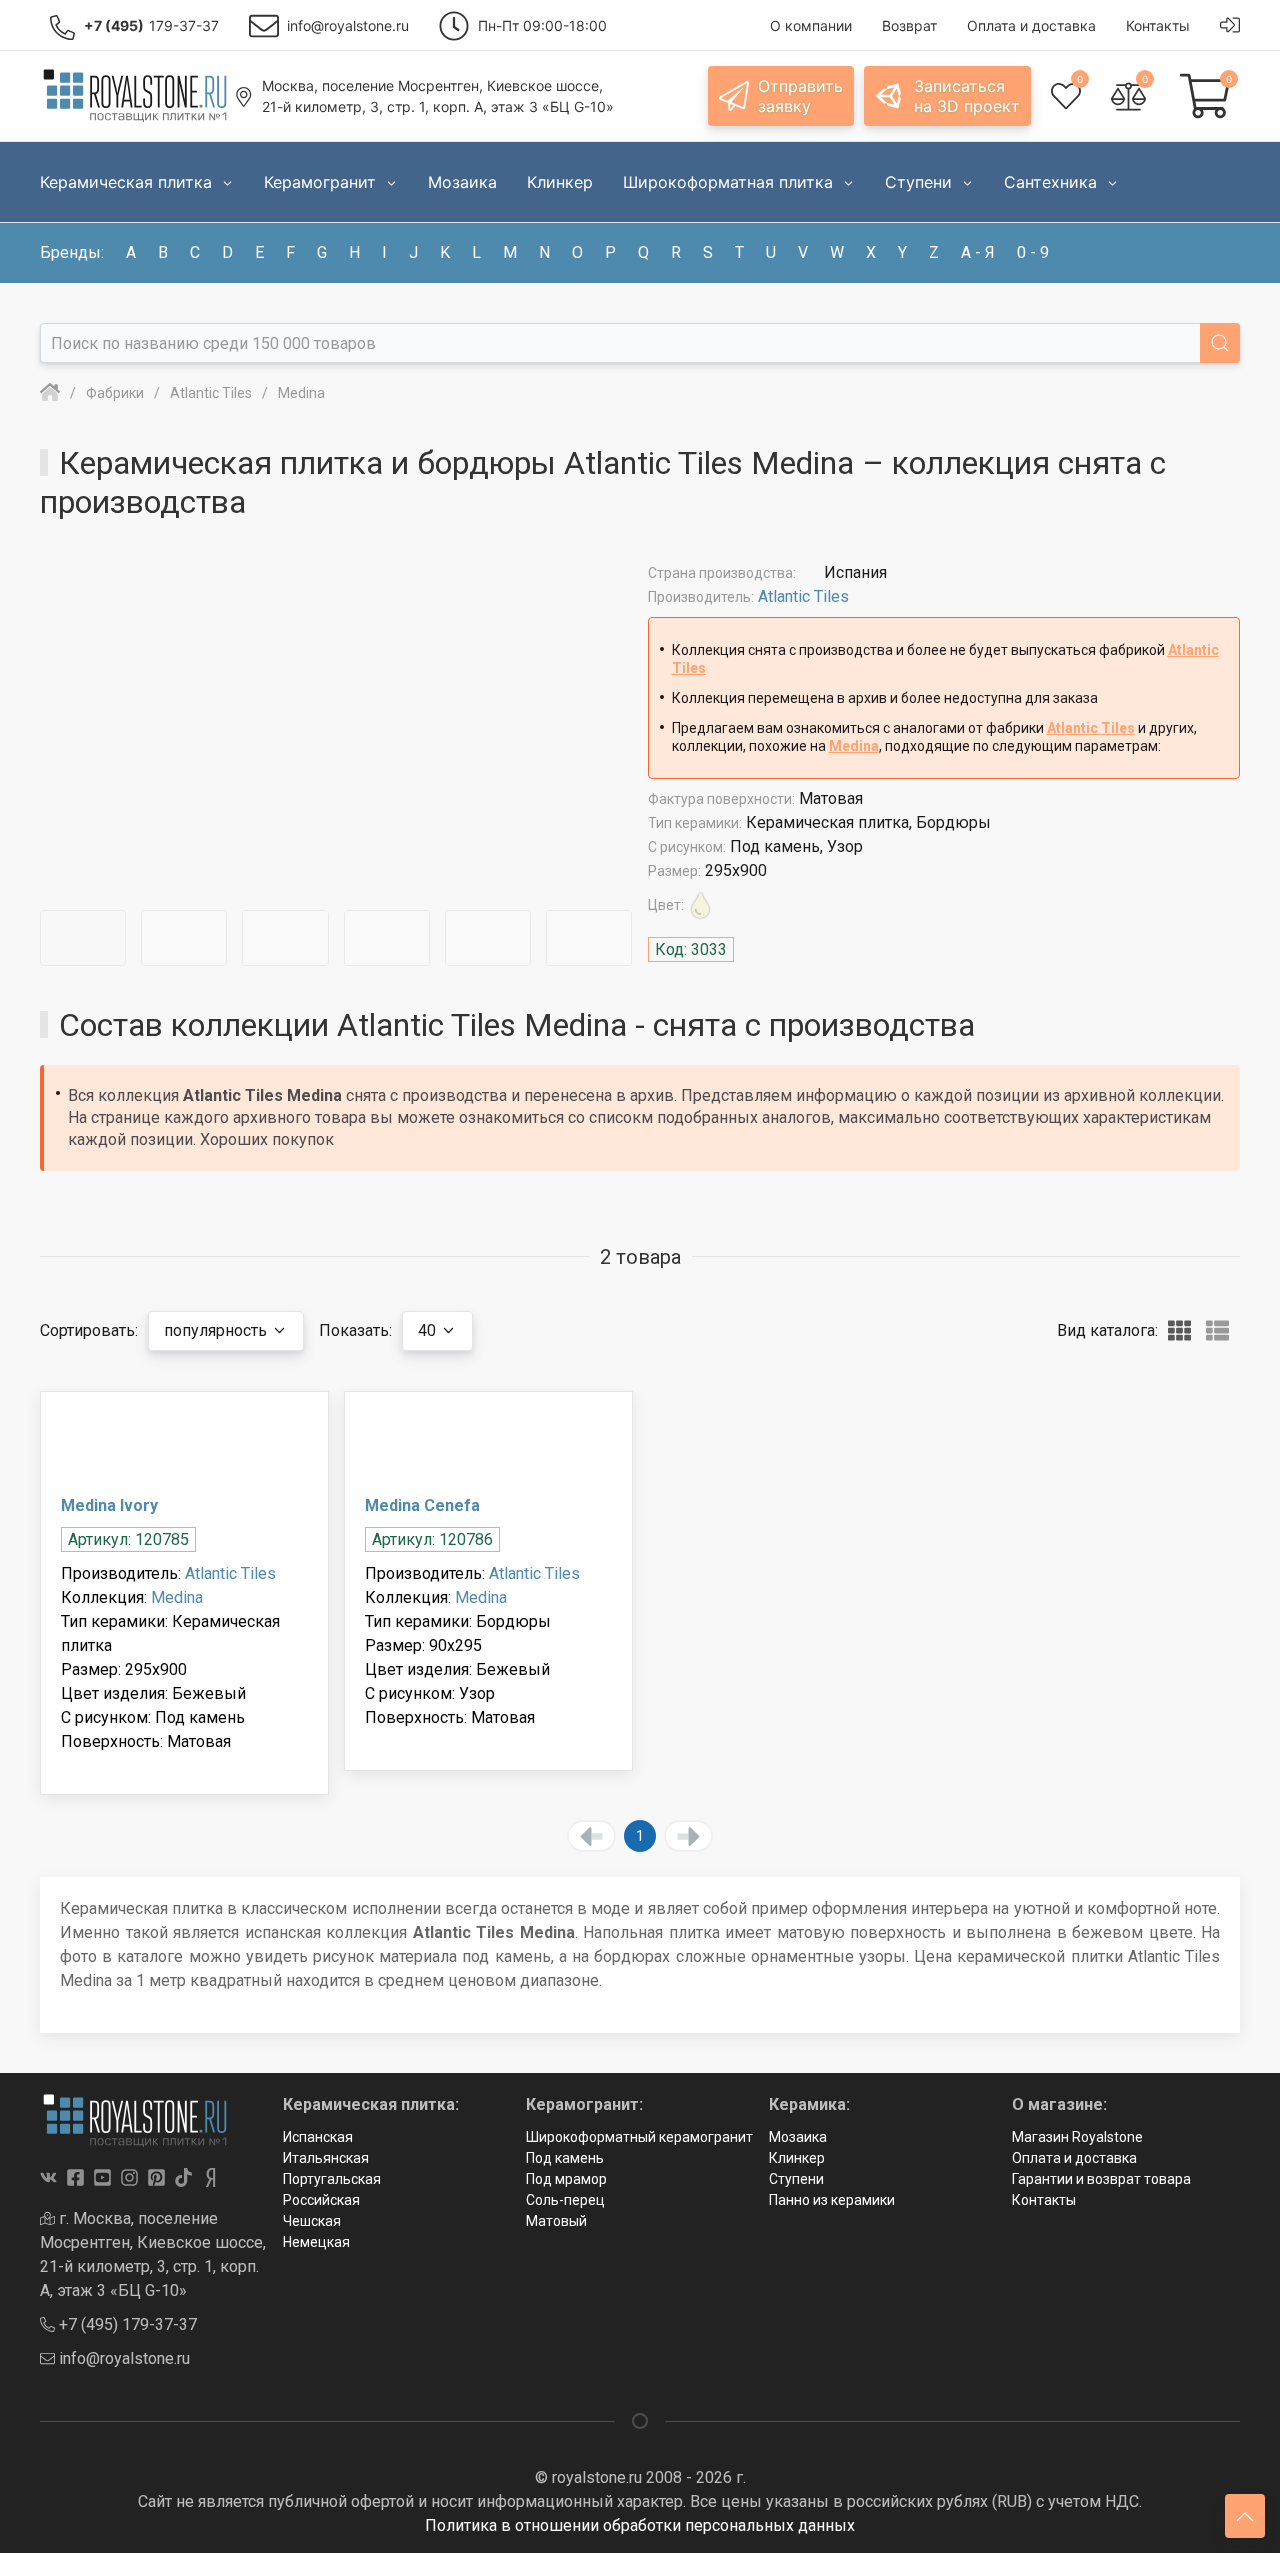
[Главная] (50, 393)
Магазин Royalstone (1077, 2137)
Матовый (556, 2221)
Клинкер (797, 2158)
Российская (321, 2200)
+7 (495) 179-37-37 (126, 2324)
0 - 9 (1033, 252)
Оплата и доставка (1074, 2158)
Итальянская (326, 2158)
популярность (217, 1330)
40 (429, 1330)
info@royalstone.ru (122, 2358)
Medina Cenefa (422, 1505)
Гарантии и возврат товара (1101, 2179)
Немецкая (316, 2242)
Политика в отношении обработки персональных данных (640, 2525)
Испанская (318, 2137)
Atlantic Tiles (803, 596)
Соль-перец (565, 2200)
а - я (978, 252)
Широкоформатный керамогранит (639, 2137)
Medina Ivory (109, 1505)
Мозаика (798, 2137)
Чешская (312, 2221)
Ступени (796, 2179)
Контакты (1044, 2200)
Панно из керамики (832, 2200)
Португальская (332, 2179)
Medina (854, 746)
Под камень (565, 2158)
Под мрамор (566, 2179)
